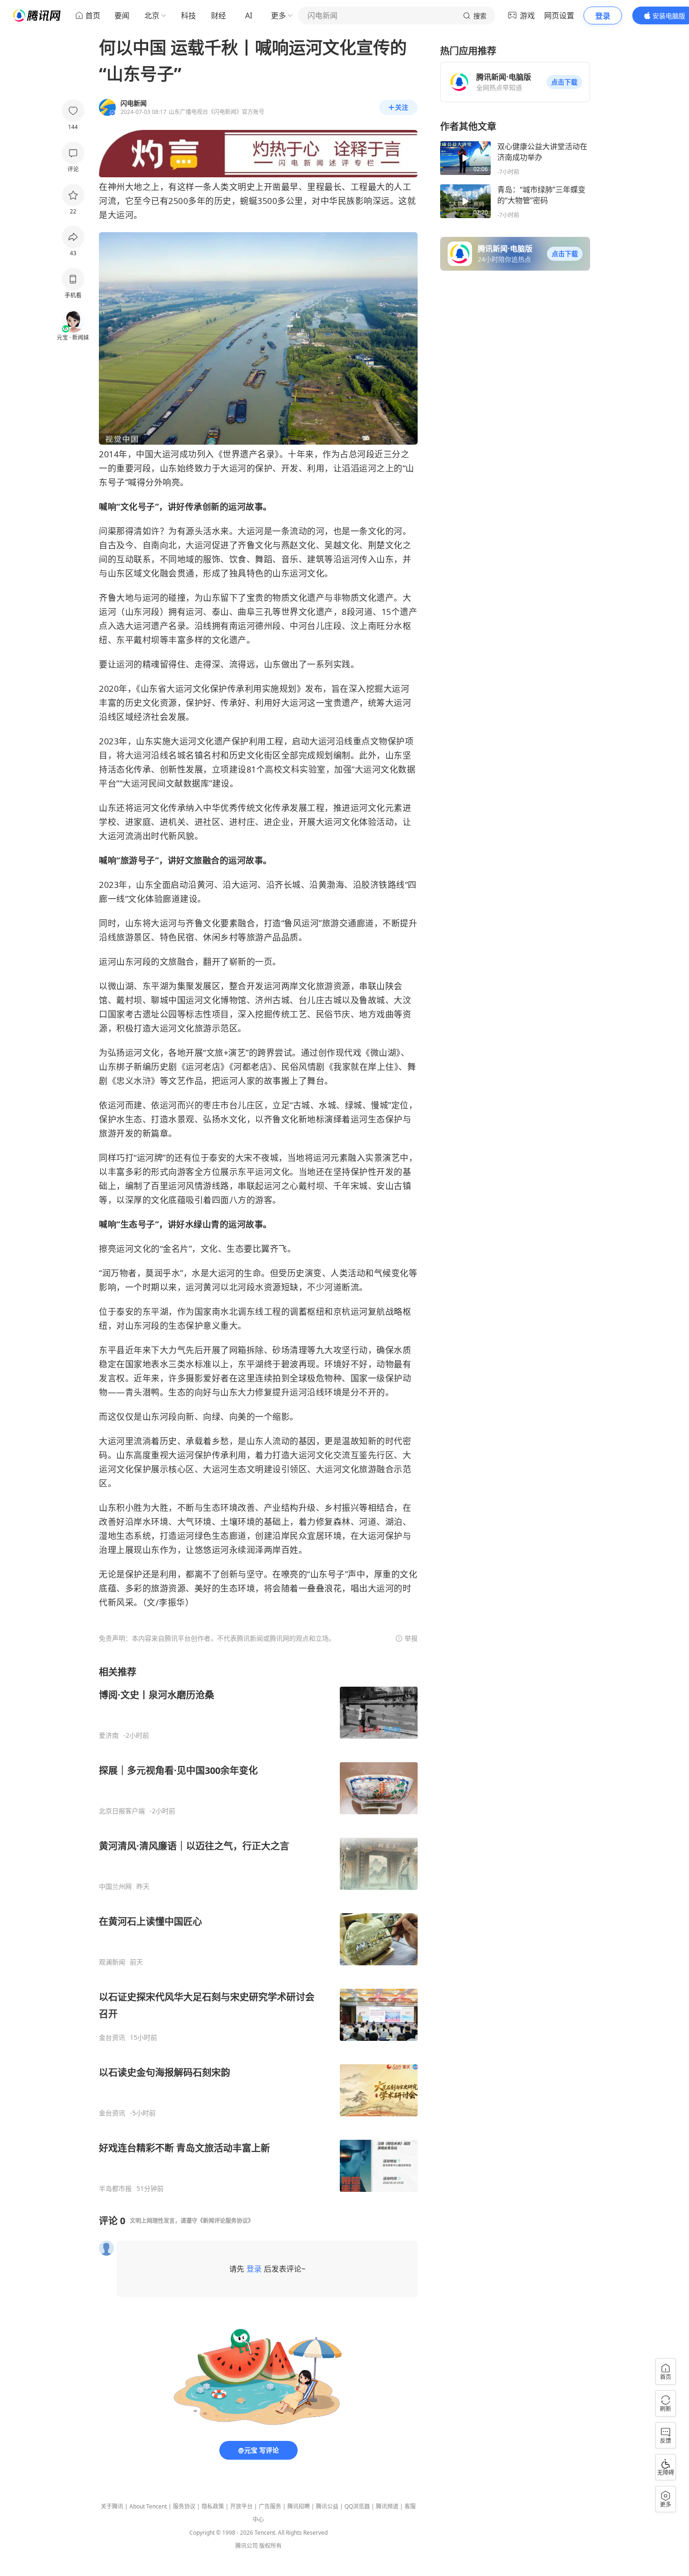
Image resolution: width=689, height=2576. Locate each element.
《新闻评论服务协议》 (225, 2221)
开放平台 (241, 2506)
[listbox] (258, 1929)
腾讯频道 (387, 2506)
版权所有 (270, 2546)
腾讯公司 (247, 2546)
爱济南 (109, 1735)
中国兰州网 (115, 1887)
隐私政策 (213, 2506)
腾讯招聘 (299, 2506)
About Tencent (148, 2506)
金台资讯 (112, 2038)
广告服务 (270, 2506)
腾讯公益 (327, 2506)
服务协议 (184, 2506)
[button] (564, 82)
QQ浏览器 (357, 2506)
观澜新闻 (112, 1962)
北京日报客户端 (122, 1811)
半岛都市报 (115, 2189)
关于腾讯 (112, 2506)
